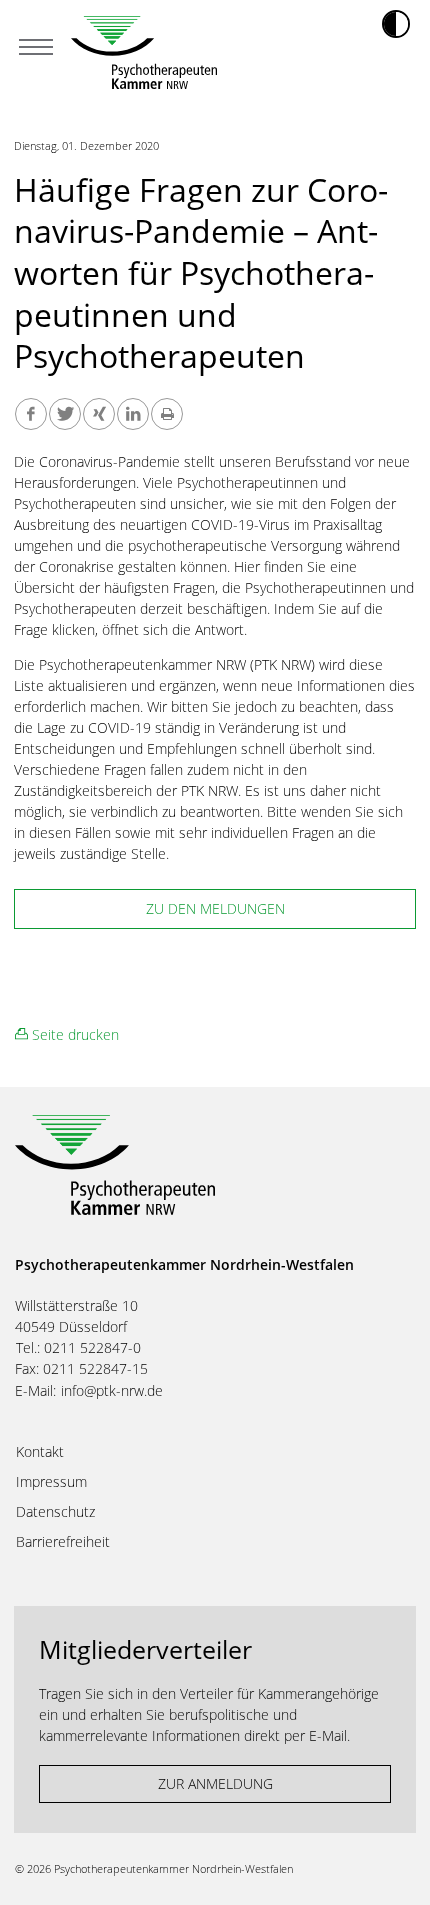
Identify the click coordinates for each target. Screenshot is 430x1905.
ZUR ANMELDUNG (215, 1783)
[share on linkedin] (133, 414)
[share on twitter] (65, 414)
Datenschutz (55, 1512)
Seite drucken (73, 1034)
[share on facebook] (31, 414)
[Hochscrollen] (395, 1870)
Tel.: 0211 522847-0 (78, 1347)
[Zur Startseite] (144, 52)
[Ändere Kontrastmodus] (396, 24)
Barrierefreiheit (63, 1542)
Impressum (51, 1482)
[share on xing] (99, 414)
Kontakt (40, 1452)
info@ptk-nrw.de (112, 1390)
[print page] (167, 414)
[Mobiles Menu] (36, 49)
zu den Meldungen (215, 908)
